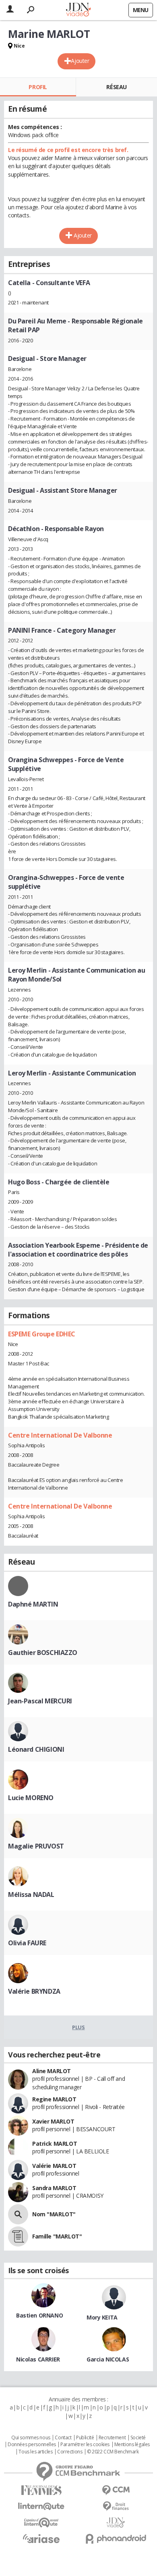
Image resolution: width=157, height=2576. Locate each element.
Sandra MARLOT (54, 2188)
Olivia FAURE (27, 1943)
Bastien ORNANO (39, 2315)
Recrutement (112, 2438)
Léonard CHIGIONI (36, 1749)
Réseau (116, 87)
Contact (63, 2438)
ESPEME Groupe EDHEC (42, 1334)
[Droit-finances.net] (116, 2506)
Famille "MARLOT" (57, 2236)
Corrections (70, 2452)
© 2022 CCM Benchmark (113, 2452)
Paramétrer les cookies (85, 2445)
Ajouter (80, 61)
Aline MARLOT (52, 2071)
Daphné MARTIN (33, 1604)
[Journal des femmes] (41, 2490)
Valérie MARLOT (54, 2166)
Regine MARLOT (54, 2099)
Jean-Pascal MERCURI (40, 1701)
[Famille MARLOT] (18, 2236)
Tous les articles (35, 2452)
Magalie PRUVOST (36, 1846)
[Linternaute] (41, 2506)
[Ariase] (41, 2538)
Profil (38, 87)
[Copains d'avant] (41, 2523)
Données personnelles (32, 2445)
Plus (78, 2027)
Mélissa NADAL (31, 1894)
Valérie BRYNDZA (34, 1991)
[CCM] (116, 2490)
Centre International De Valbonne (60, 1435)
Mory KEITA (102, 2317)
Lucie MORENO (31, 1798)
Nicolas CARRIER (38, 2359)
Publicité (85, 2438)
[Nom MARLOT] (18, 2214)
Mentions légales (132, 2445)
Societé (138, 2438)
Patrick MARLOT (55, 2144)
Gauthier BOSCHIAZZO (43, 1653)
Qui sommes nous (31, 2438)
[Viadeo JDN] (116, 2523)
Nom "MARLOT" (54, 2214)
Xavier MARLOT (53, 2121)
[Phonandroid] (116, 2539)
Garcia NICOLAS (108, 2359)
